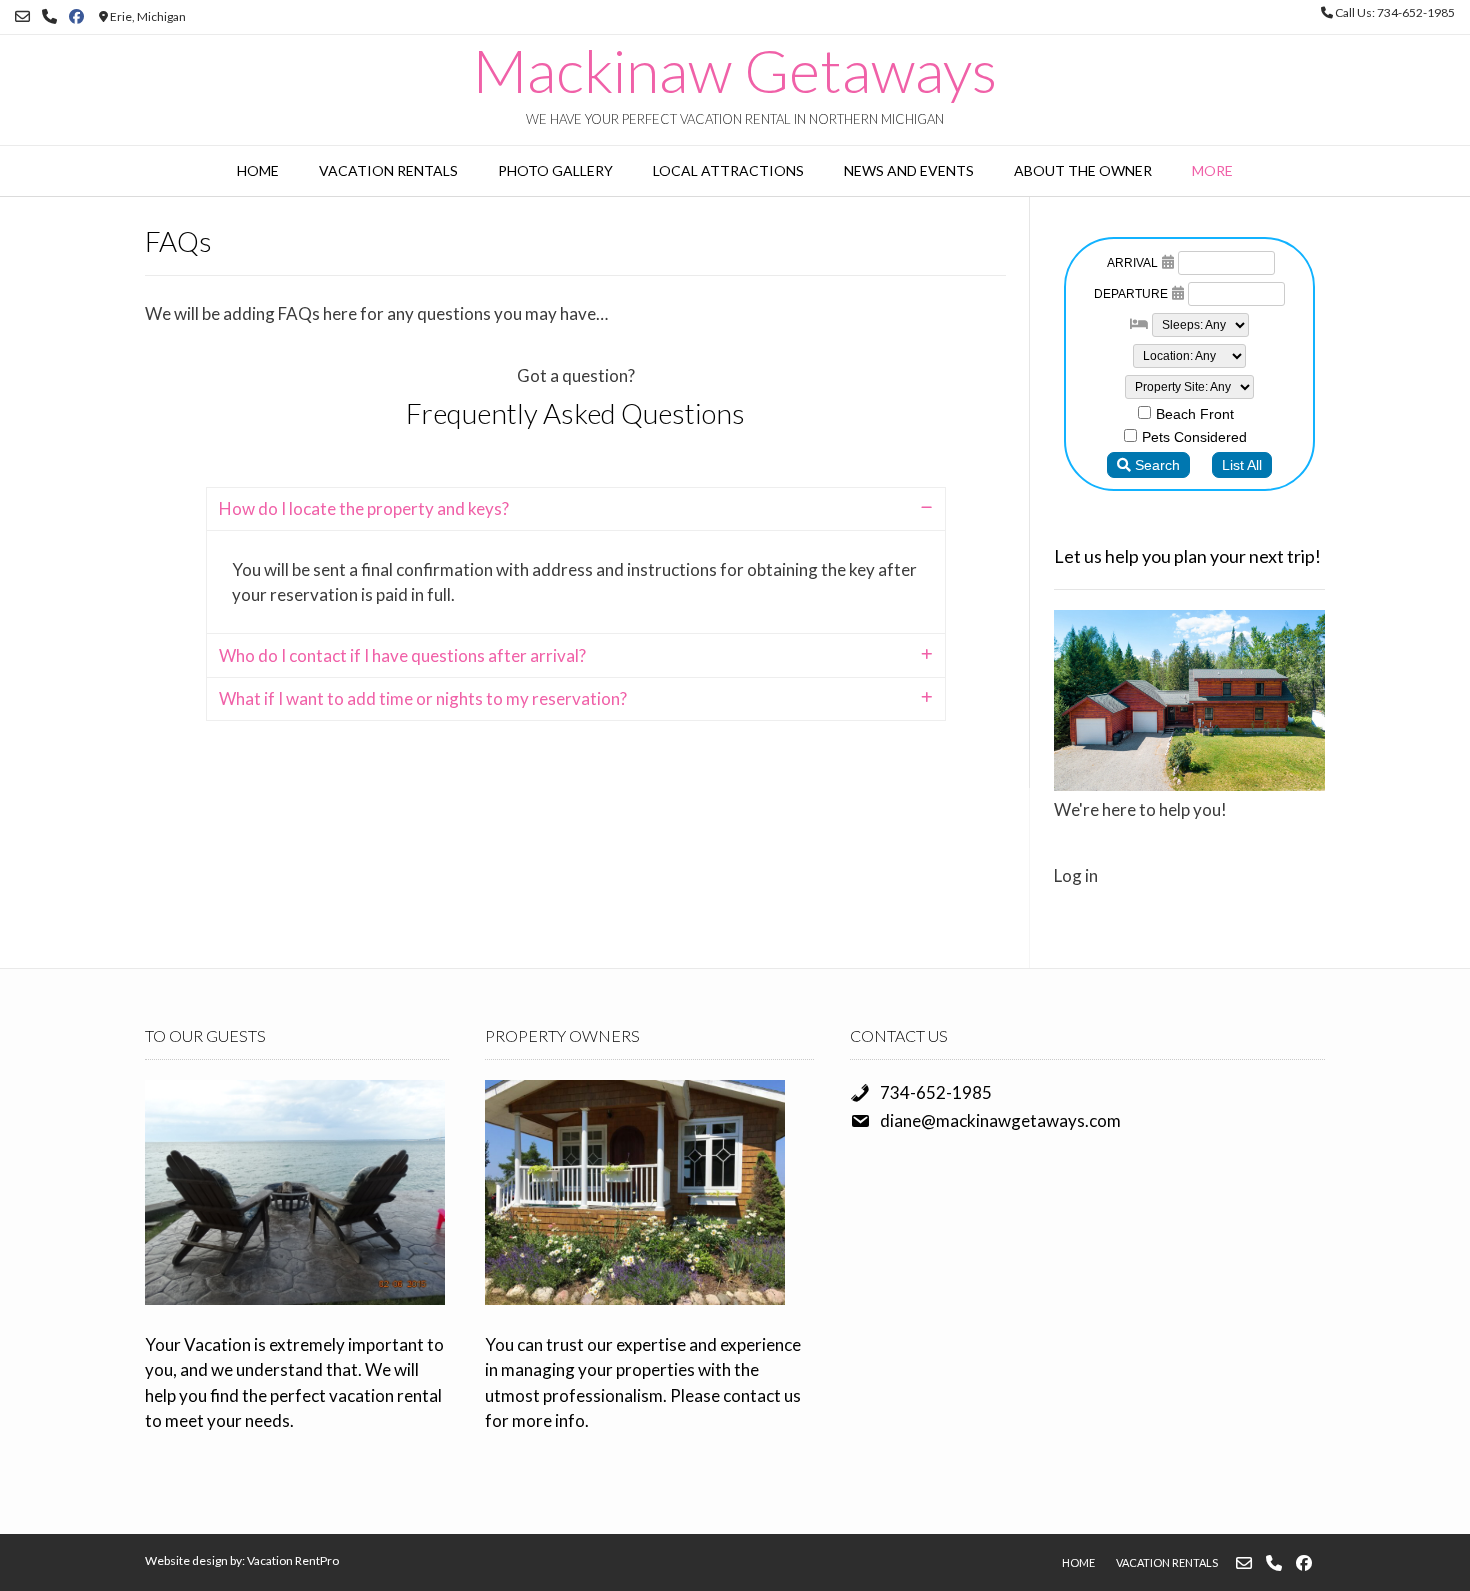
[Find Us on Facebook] (76, 16)
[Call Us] (49, 16)
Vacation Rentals (388, 170)
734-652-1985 (936, 1092)
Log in (1076, 875)
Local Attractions (728, 170)
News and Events (909, 170)
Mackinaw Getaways (735, 70)
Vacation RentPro (293, 1560)
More (1212, 170)
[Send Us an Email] (22, 16)
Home (258, 170)
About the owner (1083, 170)
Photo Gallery (555, 170)
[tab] (576, 509)
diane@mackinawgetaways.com (1000, 1120)
